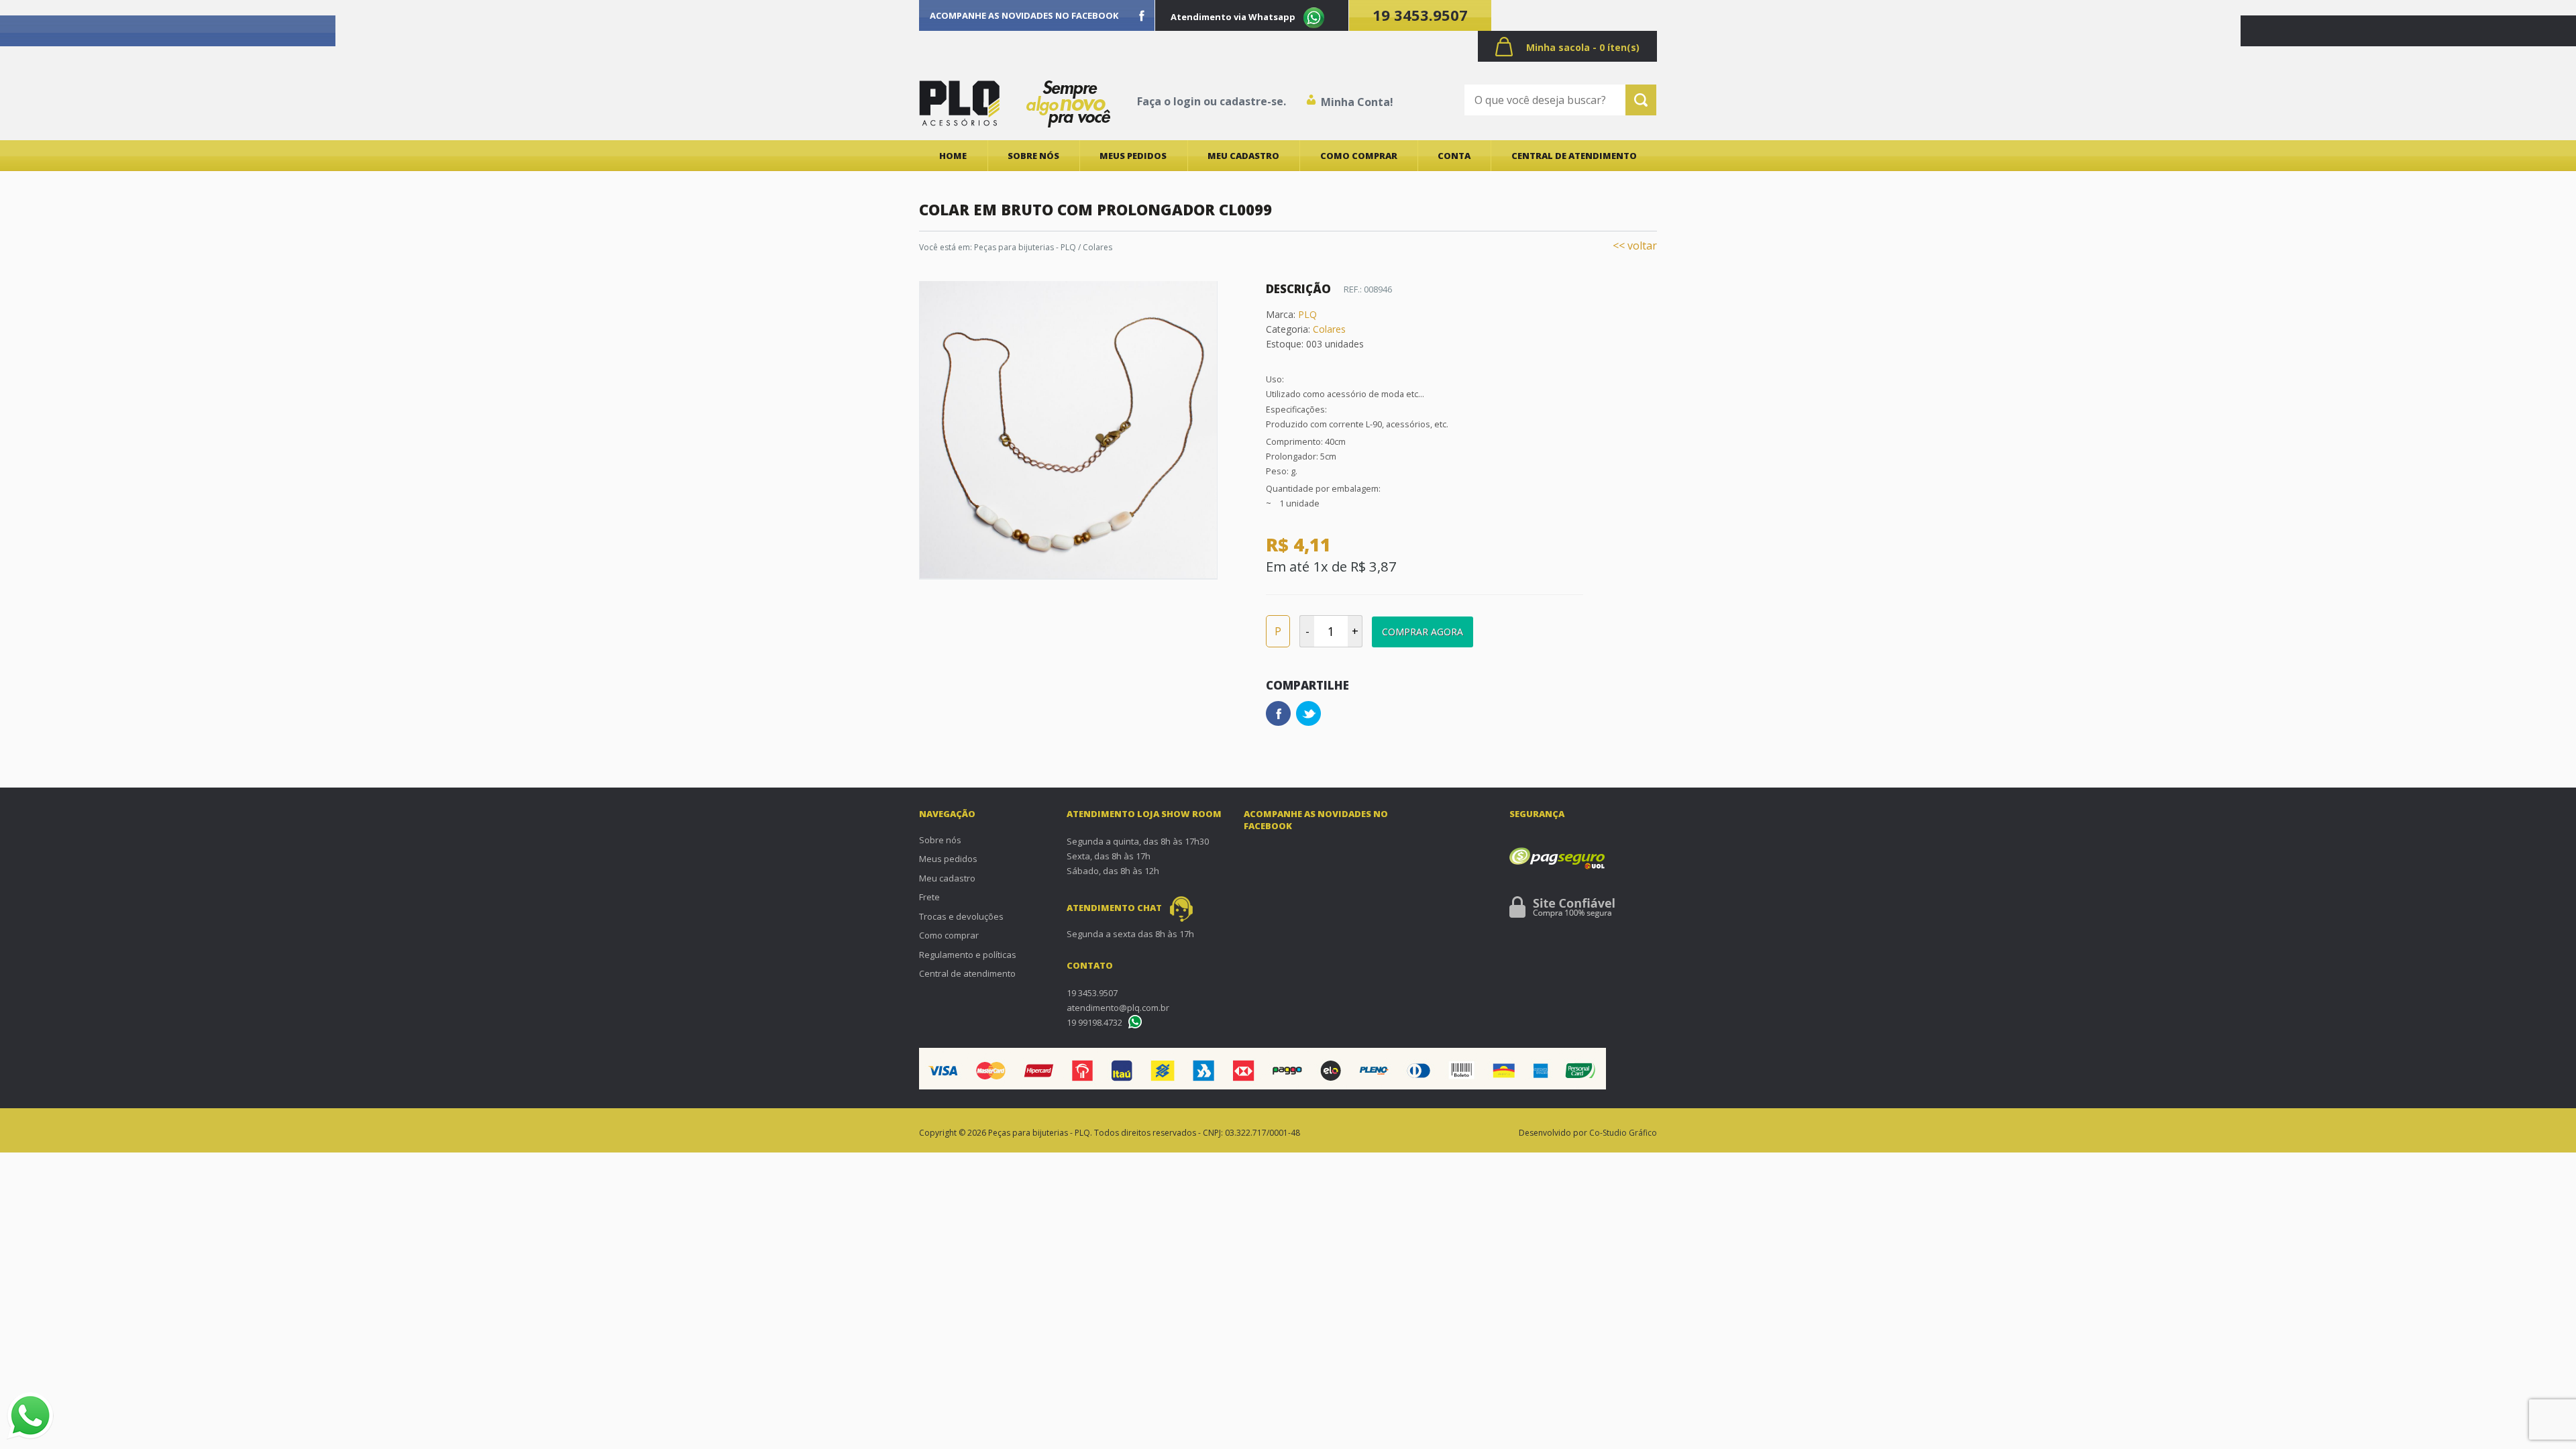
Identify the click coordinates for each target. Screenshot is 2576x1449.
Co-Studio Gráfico (1623, 1133)
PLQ (1307, 314)
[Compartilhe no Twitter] (1308, 713)
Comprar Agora (1423, 632)
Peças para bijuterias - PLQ (1025, 247)
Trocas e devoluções (961, 916)
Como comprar (1359, 156)
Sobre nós (1033, 156)
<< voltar (1635, 246)
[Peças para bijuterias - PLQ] (959, 103)
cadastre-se (1251, 101)
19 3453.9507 (1420, 15)
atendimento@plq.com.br (1118, 1008)
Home (953, 156)
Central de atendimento (1574, 156)
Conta (1454, 156)
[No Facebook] (1142, 15)
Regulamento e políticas (968, 955)
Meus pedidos (1133, 156)
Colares (1097, 247)
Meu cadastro (1243, 156)
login (1187, 101)
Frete (929, 897)
